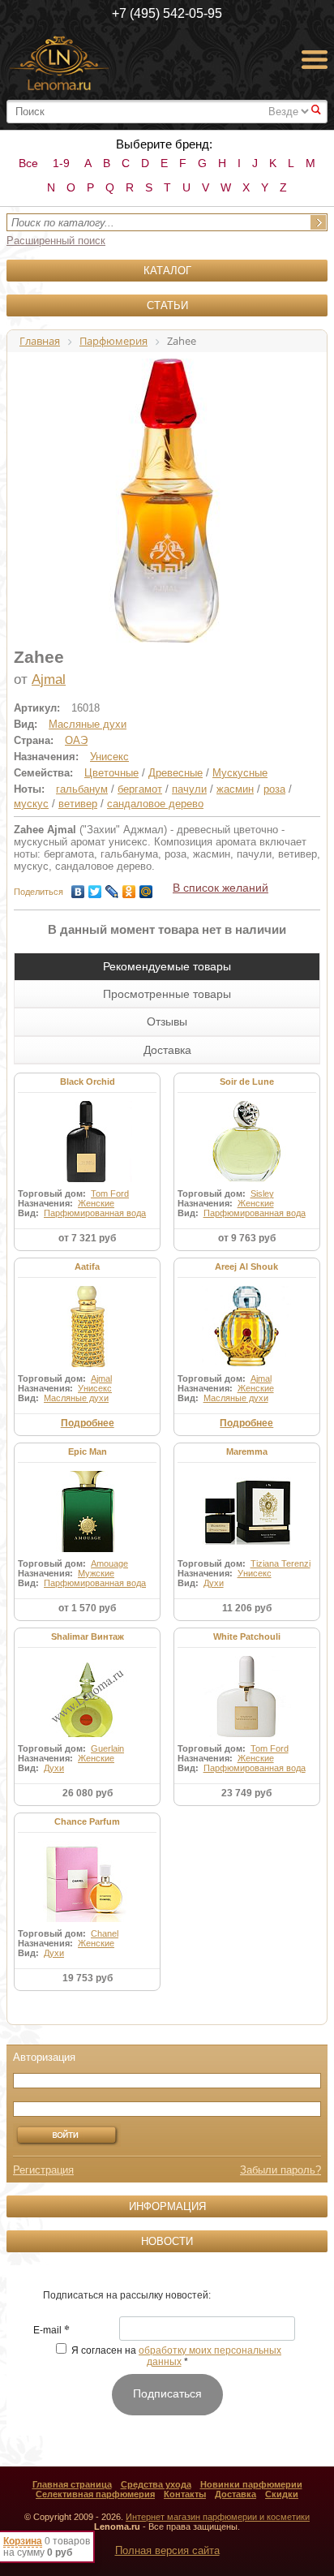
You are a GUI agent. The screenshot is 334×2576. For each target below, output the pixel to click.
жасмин (235, 789)
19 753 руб (88, 1978)
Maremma (247, 1451)
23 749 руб (246, 1793)
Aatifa (87, 1266)
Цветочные (111, 773)
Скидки (282, 2494)
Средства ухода (156, 2484)
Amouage (109, 1563)
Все (28, 163)
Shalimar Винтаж (88, 1636)
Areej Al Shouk (246, 1266)
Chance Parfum (87, 1821)
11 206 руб (247, 1608)
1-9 (61, 163)
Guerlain (107, 1748)
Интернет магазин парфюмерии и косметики (218, 2517)
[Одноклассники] (129, 888)
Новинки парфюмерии (251, 2484)
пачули (189, 789)
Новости (167, 2241)
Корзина (23, 2541)
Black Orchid (88, 1082)
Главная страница (72, 2484)
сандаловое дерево (155, 804)
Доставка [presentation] (167, 1050)
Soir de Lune (247, 1082)
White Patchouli (247, 1636)
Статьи (167, 305)
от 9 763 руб (247, 1238)
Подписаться (167, 2393)
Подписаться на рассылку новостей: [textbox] (127, 2295)
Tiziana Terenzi (280, 1563)
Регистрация (43, 2170)
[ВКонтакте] (78, 888)
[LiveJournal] (112, 888)
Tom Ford (110, 1193)
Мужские (96, 1573)
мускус (31, 804)
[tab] (167, 966)
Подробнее (88, 1423)
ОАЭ (76, 740)
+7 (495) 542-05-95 (167, 13)
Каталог (167, 271)
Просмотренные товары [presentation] (167, 994)
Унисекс (109, 757)
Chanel (105, 1933)
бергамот (140, 789)
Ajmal (49, 679)
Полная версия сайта (167, 2550)
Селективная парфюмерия (95, 2494)
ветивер (78, 804)
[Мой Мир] (146, 888)
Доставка (236, 2494)
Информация (167, 2206)
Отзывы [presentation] (167, 1021)
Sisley (262, 1193)
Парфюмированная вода (95, 1213)
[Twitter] (95, 888)
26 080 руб (88, 1793)
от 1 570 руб (87, 1608)
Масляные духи (88, 724)
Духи (214, 1583)
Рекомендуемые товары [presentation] (167, 966)
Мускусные (240, 773)
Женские (96, 1203)
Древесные (176, 773)
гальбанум (82, 789)
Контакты (185, 2494)
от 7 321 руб (87, 1238)
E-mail (51, 2331)
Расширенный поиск (56, 241)
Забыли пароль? (280, 2170)
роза (274, 789)
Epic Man (88, 1451)
